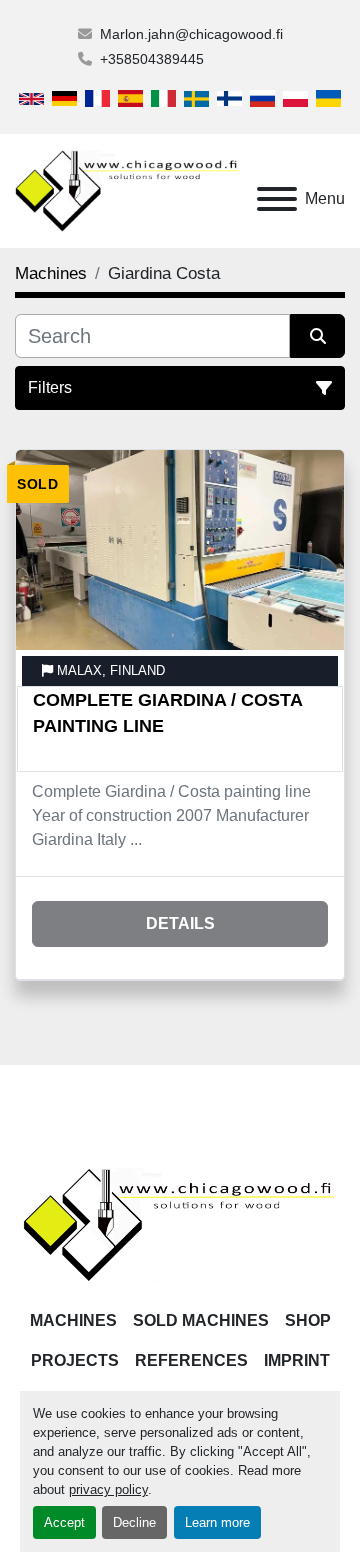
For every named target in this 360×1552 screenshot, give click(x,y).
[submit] (317, 336)
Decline (134, 1522)
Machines (73, 1320)
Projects (75, 1360)
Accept (64, 1522)
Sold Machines (201, 1320)
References (191, 1360)
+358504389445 (152, 59)
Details (180, 923)
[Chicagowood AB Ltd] (180, 1223)
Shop (308, 1320)
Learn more (217, 1522)
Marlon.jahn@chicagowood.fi (191, 34)
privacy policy (108, 1489)
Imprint (297, 1360)
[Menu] (277, 199)
